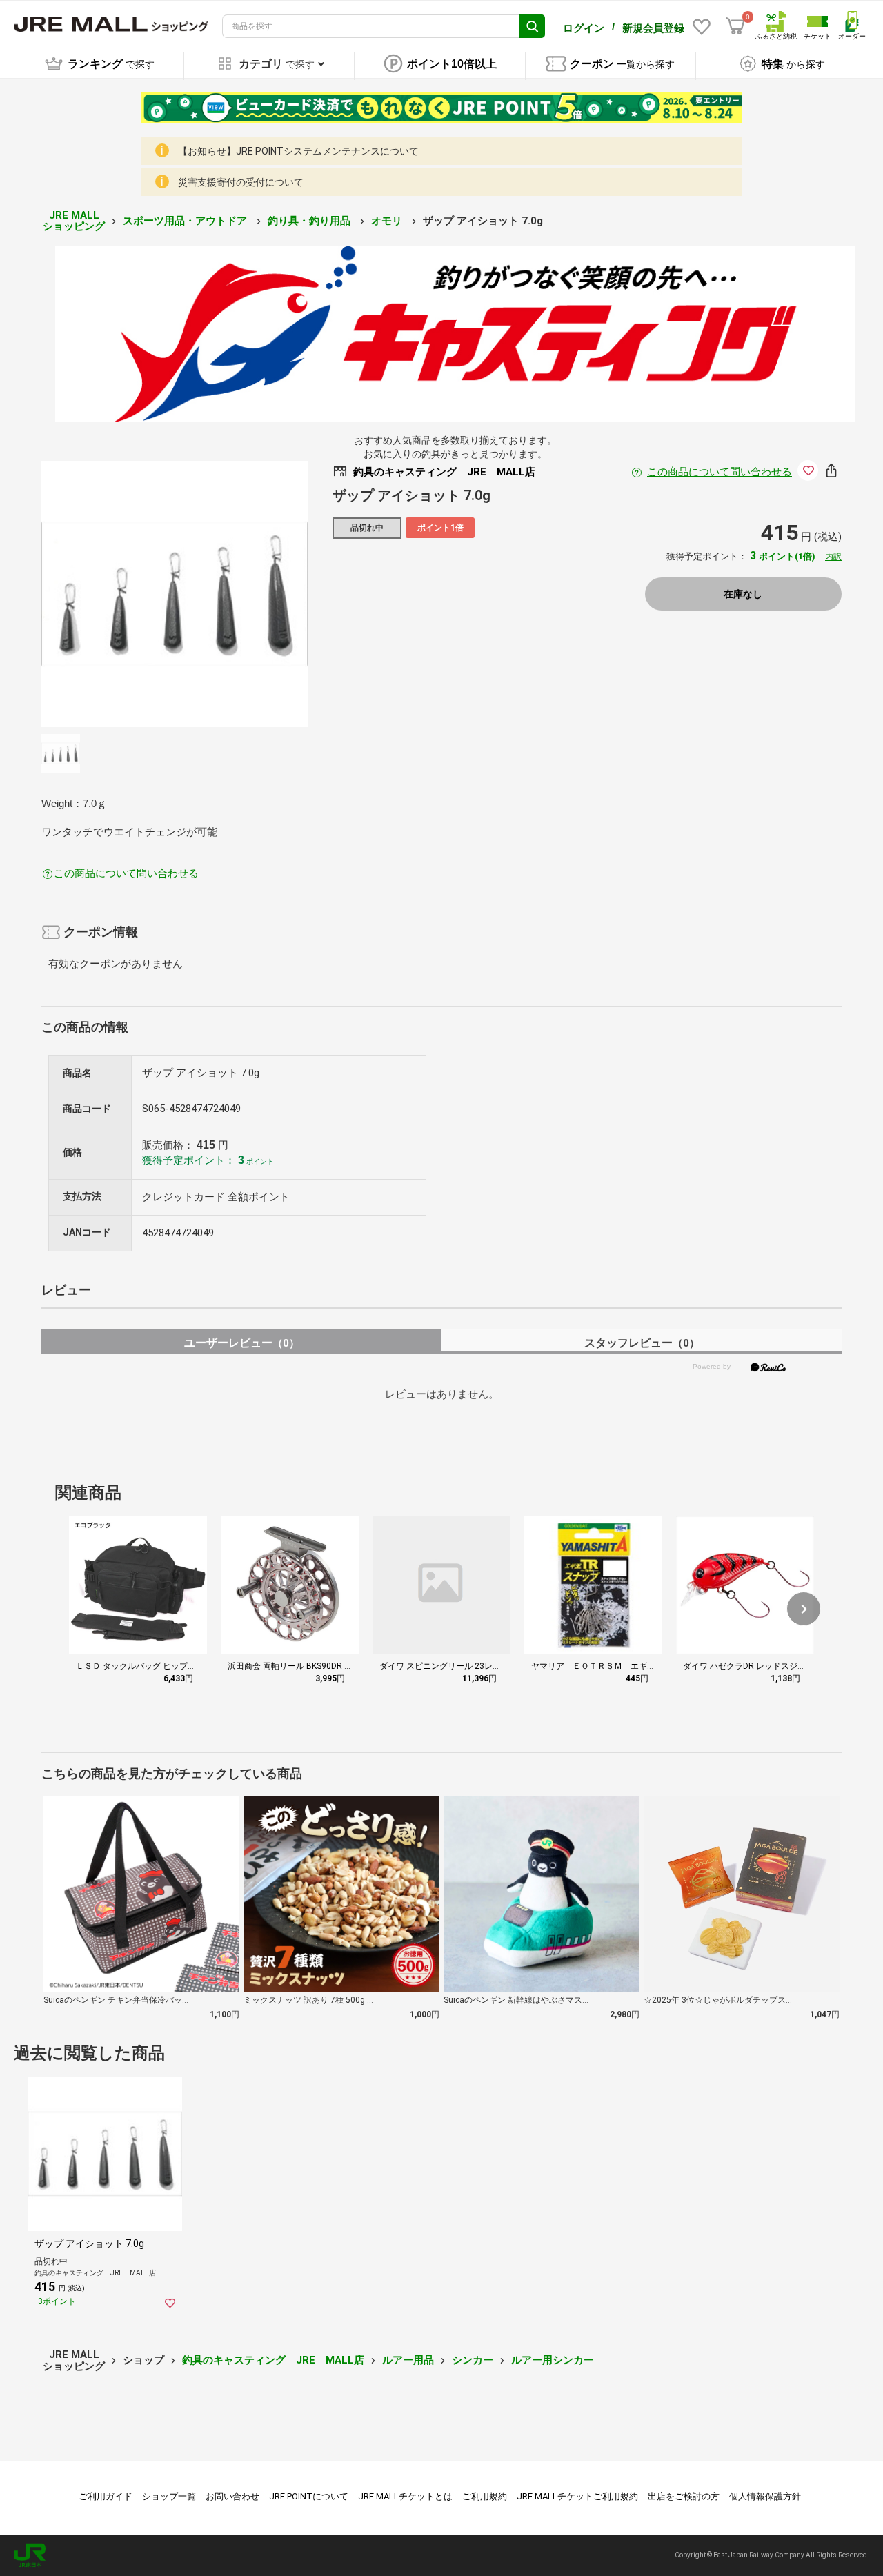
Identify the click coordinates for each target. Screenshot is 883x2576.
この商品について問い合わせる (720, 472)
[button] (804, 1609)
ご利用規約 (485, 2496)
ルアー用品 (408, 2360)
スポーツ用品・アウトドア (186, 221)
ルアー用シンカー (553, 2360)
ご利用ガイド (106, 2496)
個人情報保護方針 (765, 2496)
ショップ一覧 (169, 2496)
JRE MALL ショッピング (74, 221)
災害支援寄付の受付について (241, 182)
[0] (735, 26)
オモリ (388, 221)
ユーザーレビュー (242, 1343)
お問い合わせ (232, 2496)
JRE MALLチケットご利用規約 (577, 2496)
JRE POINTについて (309, 2496)
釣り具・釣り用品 (310, 221)
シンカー (473, 2360)
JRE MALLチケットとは (405, 2496)
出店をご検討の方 (684, 2496)
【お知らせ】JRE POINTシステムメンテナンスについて (298, 151)
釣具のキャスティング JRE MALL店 (273, 2360)
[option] (175, 594)
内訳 (833, 557)
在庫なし (743, 594)
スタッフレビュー (642, 1343)
